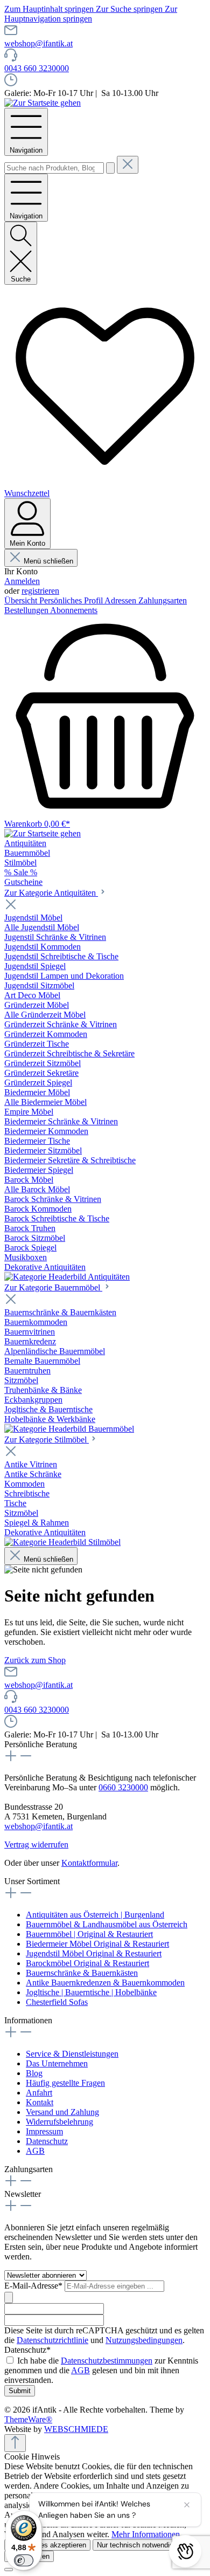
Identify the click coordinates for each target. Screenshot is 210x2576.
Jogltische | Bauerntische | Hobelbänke (91, 1992)
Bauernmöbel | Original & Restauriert (89, 1934)
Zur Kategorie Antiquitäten (51, 893)
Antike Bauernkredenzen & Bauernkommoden (105, 1983)
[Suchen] (110, 168)
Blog (34, 2073)
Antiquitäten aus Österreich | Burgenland (95, 1915)
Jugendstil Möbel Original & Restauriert (94, 1953)
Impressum (44, 2131)
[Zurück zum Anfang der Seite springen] (15, 2443)
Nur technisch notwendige (137, 2545)
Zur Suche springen (130, 9)
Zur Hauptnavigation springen (91, 14)
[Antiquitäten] (67, 1277)
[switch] (24, 2560)
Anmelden (22, 581)
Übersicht (22, 600)
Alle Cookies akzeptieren (47, 2545)
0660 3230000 (123, 1787)
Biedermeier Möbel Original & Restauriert (97, 1944)
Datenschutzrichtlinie (52, 2340)
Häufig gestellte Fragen (65, 2083)
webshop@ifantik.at (38, 43)
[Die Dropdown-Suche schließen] (128, 165)
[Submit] (9, 2297)
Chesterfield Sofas (57, 2002)
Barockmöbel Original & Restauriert (87, 1963)
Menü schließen (48, 561)
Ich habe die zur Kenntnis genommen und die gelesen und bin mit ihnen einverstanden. (101, 2370)
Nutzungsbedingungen (144, 2340)
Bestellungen (27, 610)
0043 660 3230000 (37, 68)
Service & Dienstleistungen (72, 2054)
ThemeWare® (28, 2419)
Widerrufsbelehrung (59, 2122)
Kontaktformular (89, 1863)
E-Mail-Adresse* (34, 2286)
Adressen (121, 600)
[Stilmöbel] (62, 1542)
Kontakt (40, 2102)
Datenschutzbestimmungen (107, 2361)
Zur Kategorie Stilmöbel (47, 1440)
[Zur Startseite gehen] (43, 103)
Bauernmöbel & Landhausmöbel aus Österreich (107, 1924)
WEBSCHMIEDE (76, 2429)
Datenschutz (47, 2141)
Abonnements (74, 610)
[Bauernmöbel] (69, 1429)
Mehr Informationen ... (150, 2534)
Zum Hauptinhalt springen (50, 9)
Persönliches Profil (72, 600)
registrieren (40, 591)
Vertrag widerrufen (36, 1845)
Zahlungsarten (163, 600)
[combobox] (54, 168)
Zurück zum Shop (35, 1660)
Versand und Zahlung (62, 2112)
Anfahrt (39, 2093)
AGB (35, 2151)
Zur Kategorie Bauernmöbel (53, 1287)
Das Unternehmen (57, 2063)
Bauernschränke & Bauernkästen (82, 1973)
